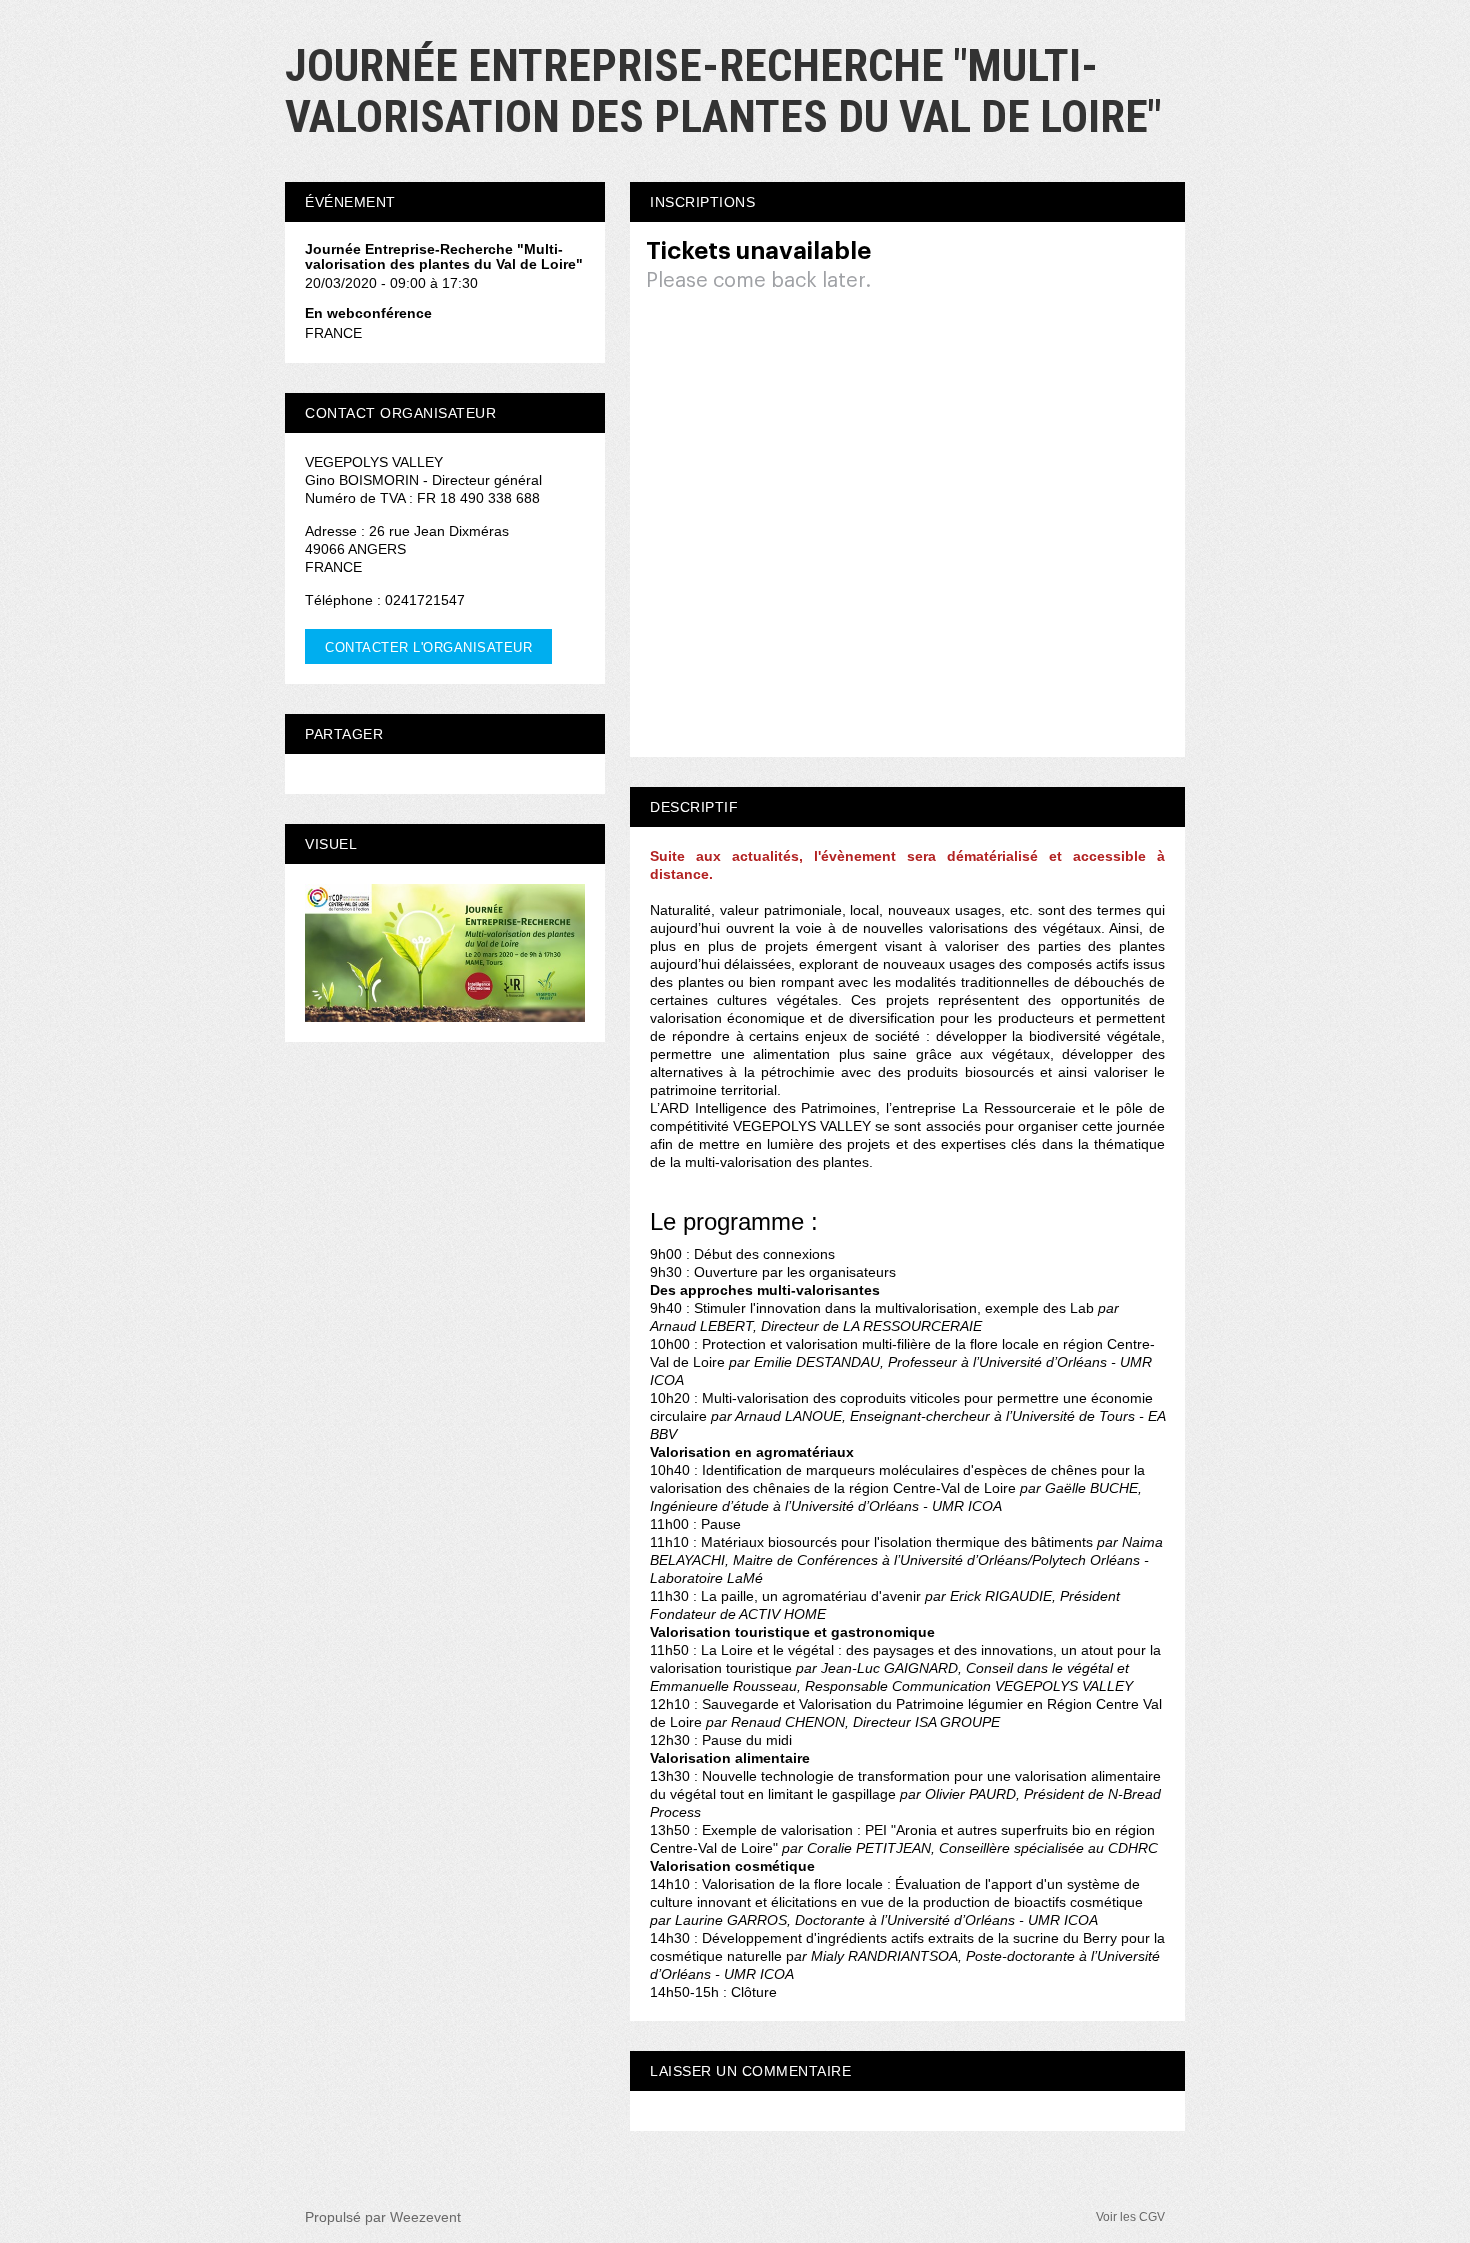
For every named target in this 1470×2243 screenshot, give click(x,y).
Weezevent (425, 2217)
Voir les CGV (1130, 2217)
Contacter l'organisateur (428, 647)
